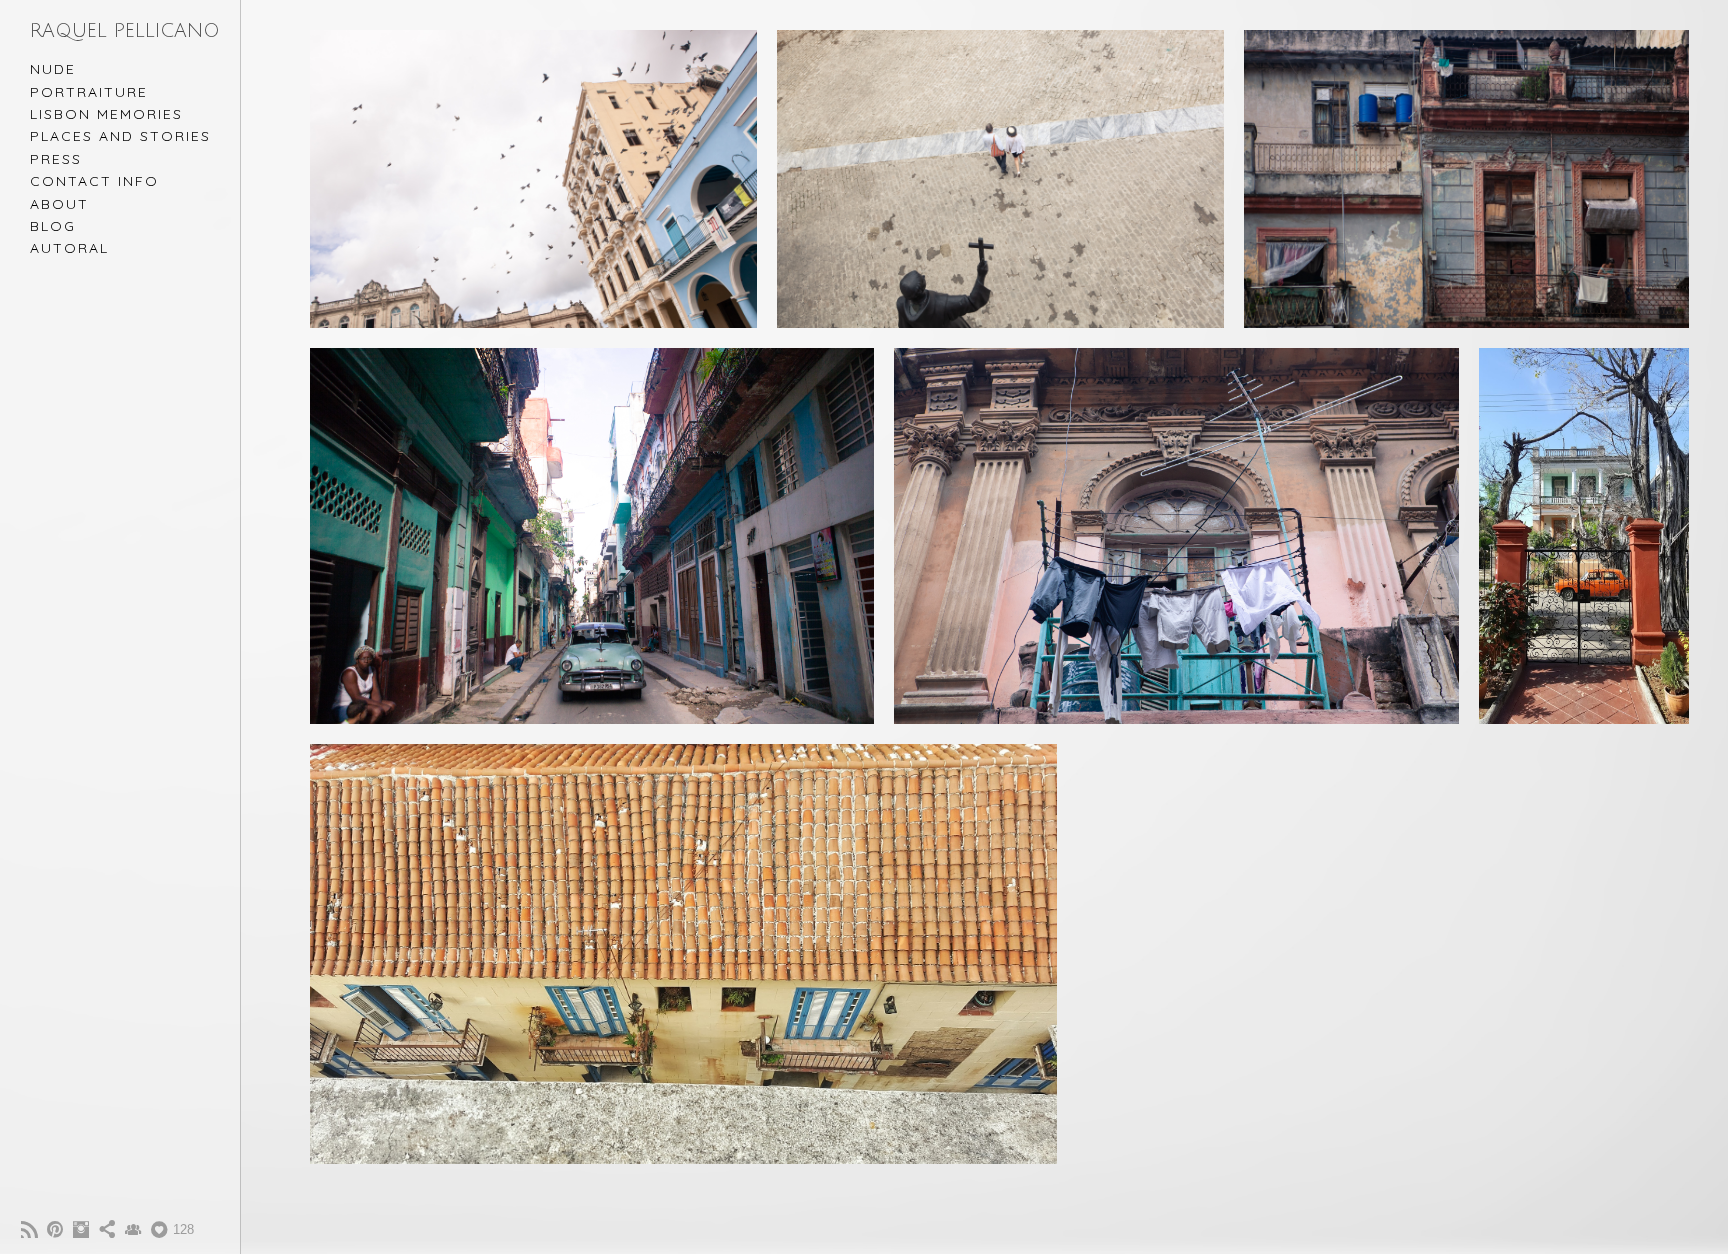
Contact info (94, 181)
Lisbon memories (106, 114)
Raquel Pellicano (125, 31)
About (59, 204)
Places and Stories (120, 136)
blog (53, 226)
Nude (53, 69)
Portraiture (89, 92)
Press (56, 159)
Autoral (69, 248)
